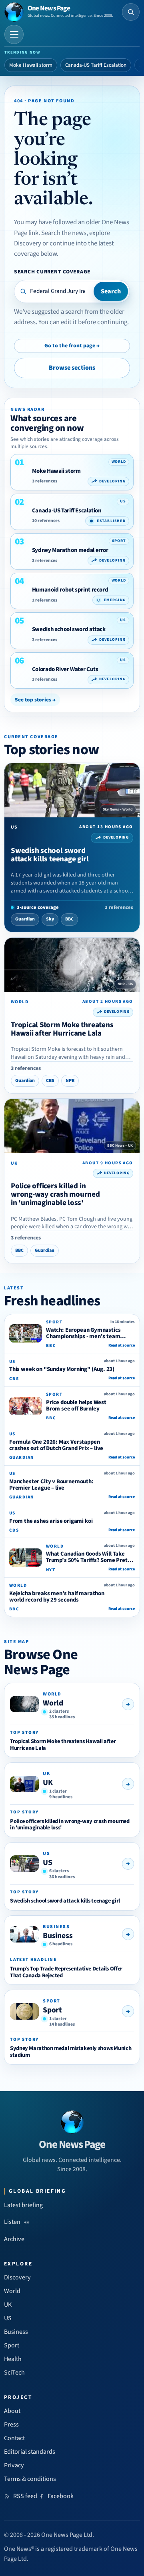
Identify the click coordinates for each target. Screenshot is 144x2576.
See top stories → (35, 700)
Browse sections (72, 368)
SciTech (14, 2373)
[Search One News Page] (131, 12)
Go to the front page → (72, 346)
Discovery (17, 2277)
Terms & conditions (30, 2479)
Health (13, 2359)
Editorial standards (30, 2452)
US (48, 1863)
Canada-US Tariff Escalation (96, 65)
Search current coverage (52, 272)
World (53, 1703)
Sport (52, 2010)
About (12, 2411)
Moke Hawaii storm (31, 65)
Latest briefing (23, 2205)
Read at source (122, 1345)
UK (48, 1783)
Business (58, 1936)
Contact (14, 2438)
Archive (14, 2239)
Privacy (14, 2465)
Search (111, 291)
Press (11, 2425)
